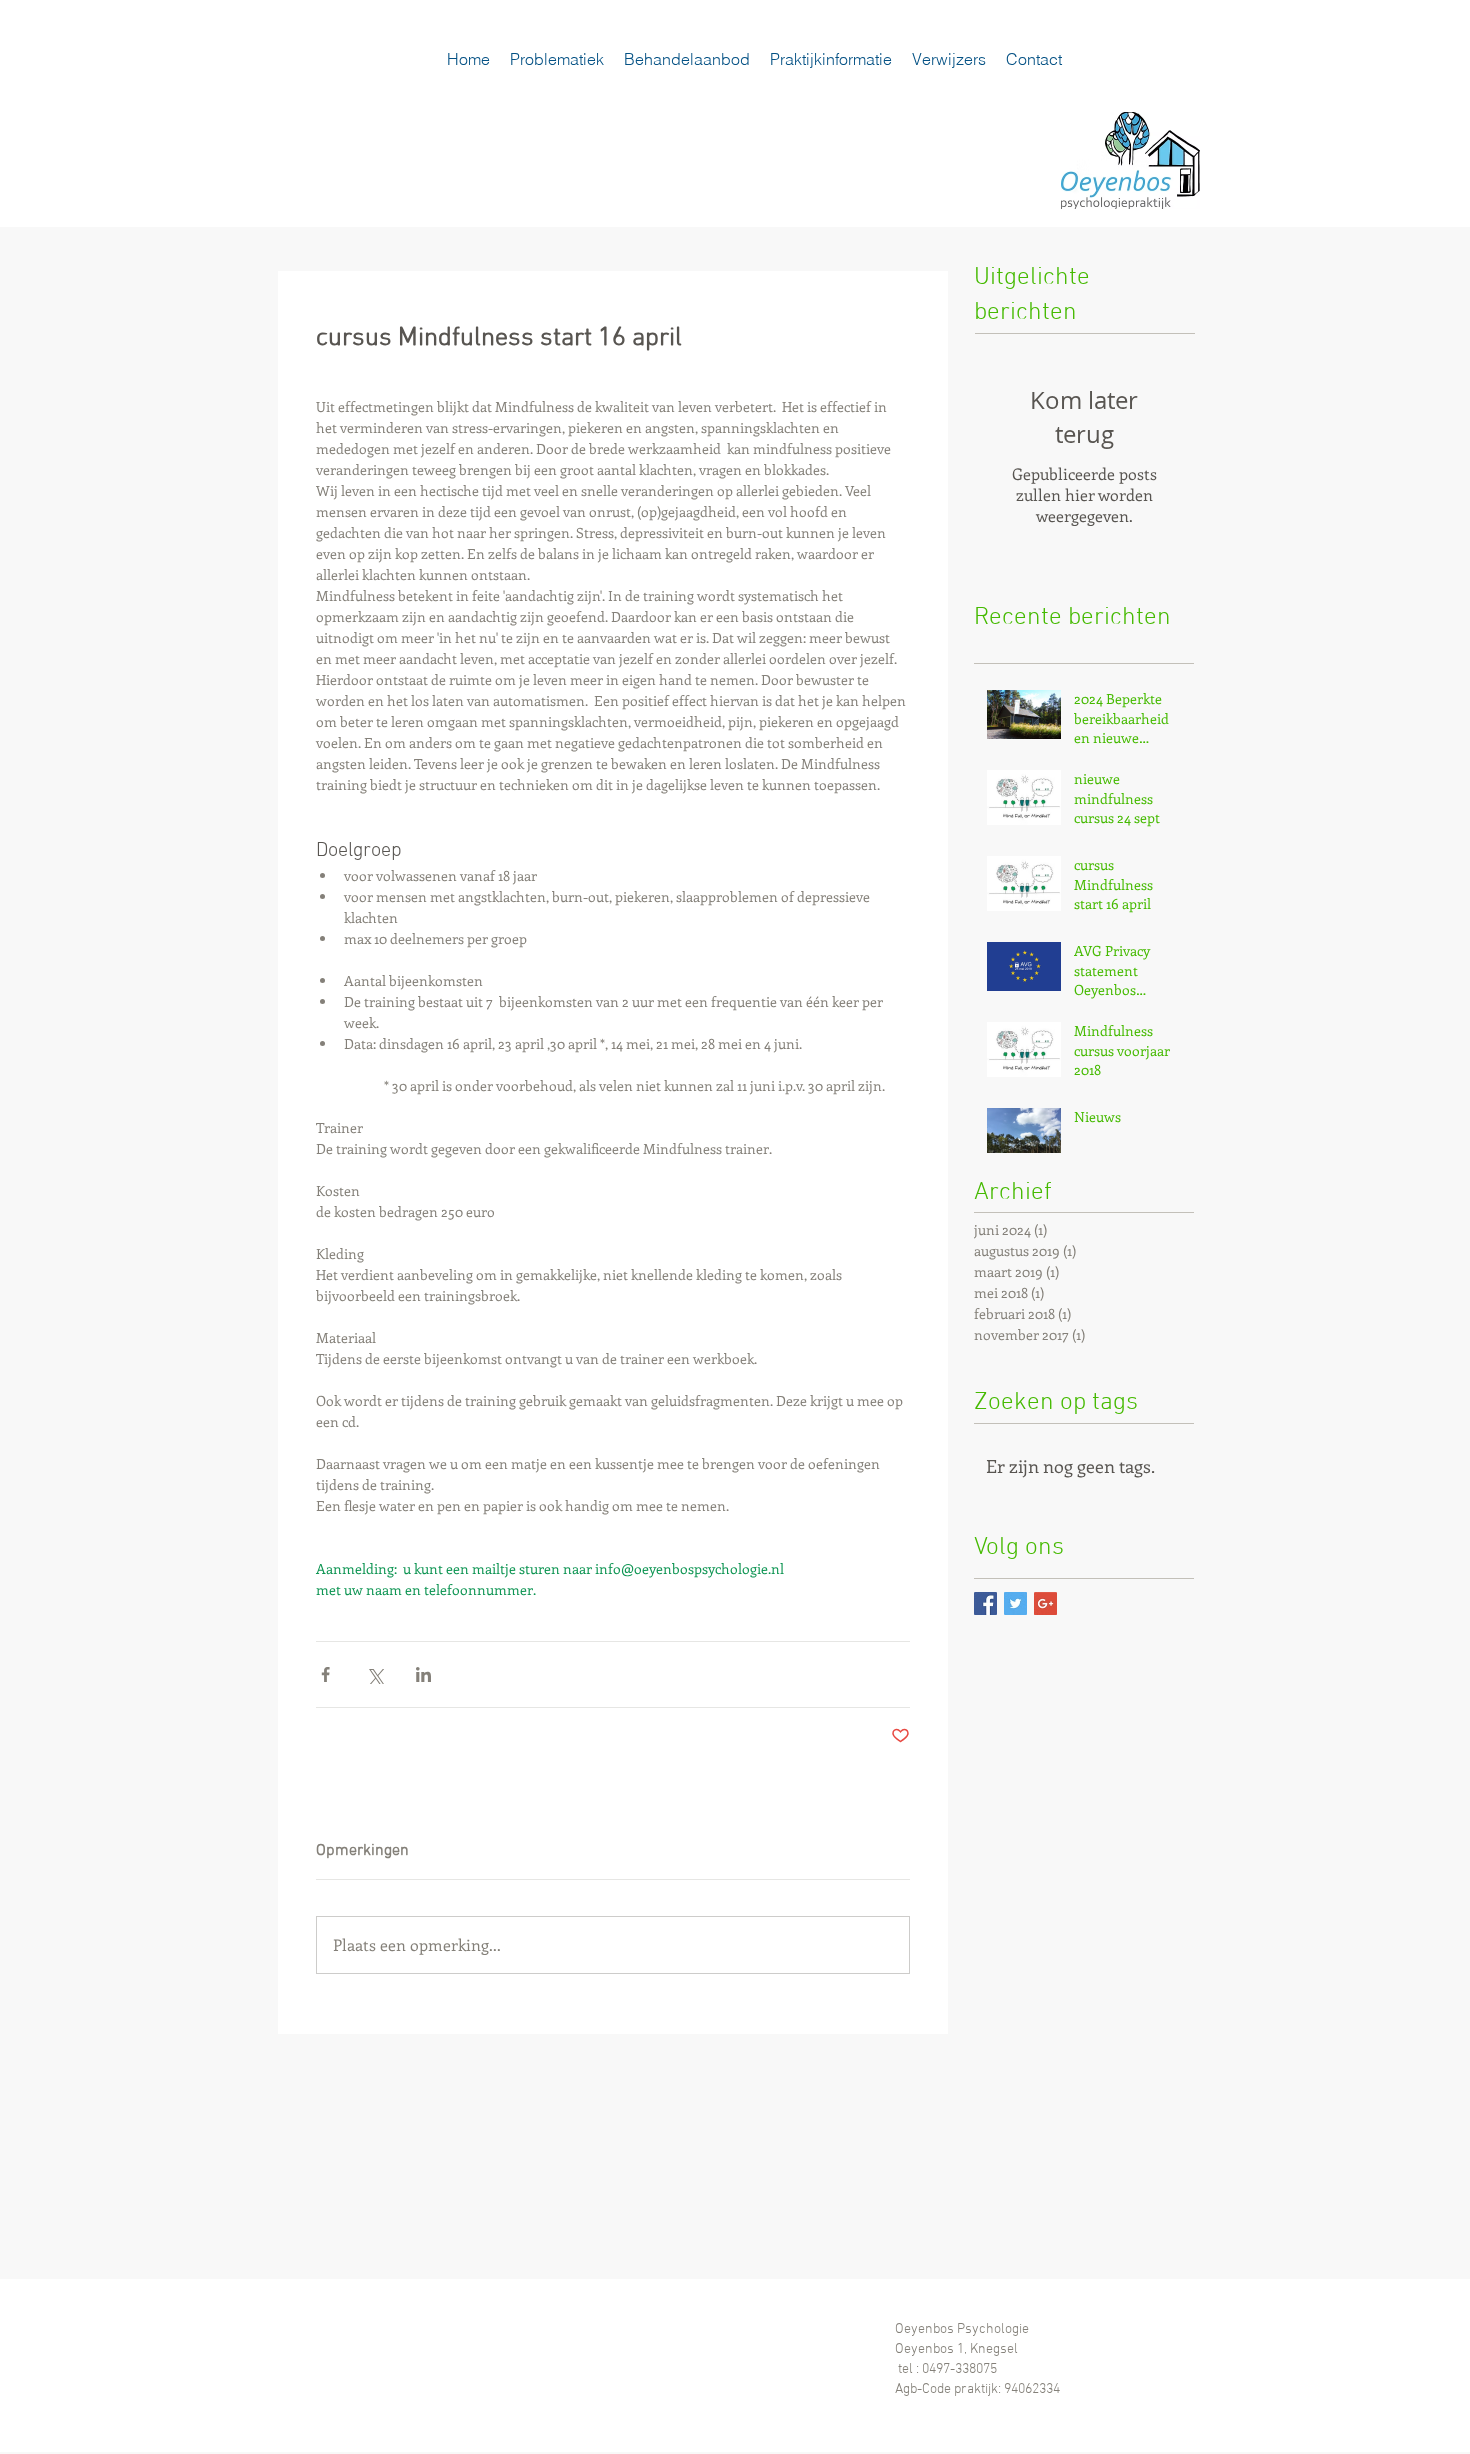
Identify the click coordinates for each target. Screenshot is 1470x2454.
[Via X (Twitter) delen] (374, 1674)
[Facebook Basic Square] (985, 1603)
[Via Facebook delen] (325, 1674)
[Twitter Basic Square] (1015, 1603)
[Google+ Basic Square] (1045, 1603)
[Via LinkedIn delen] (423, 1674)
